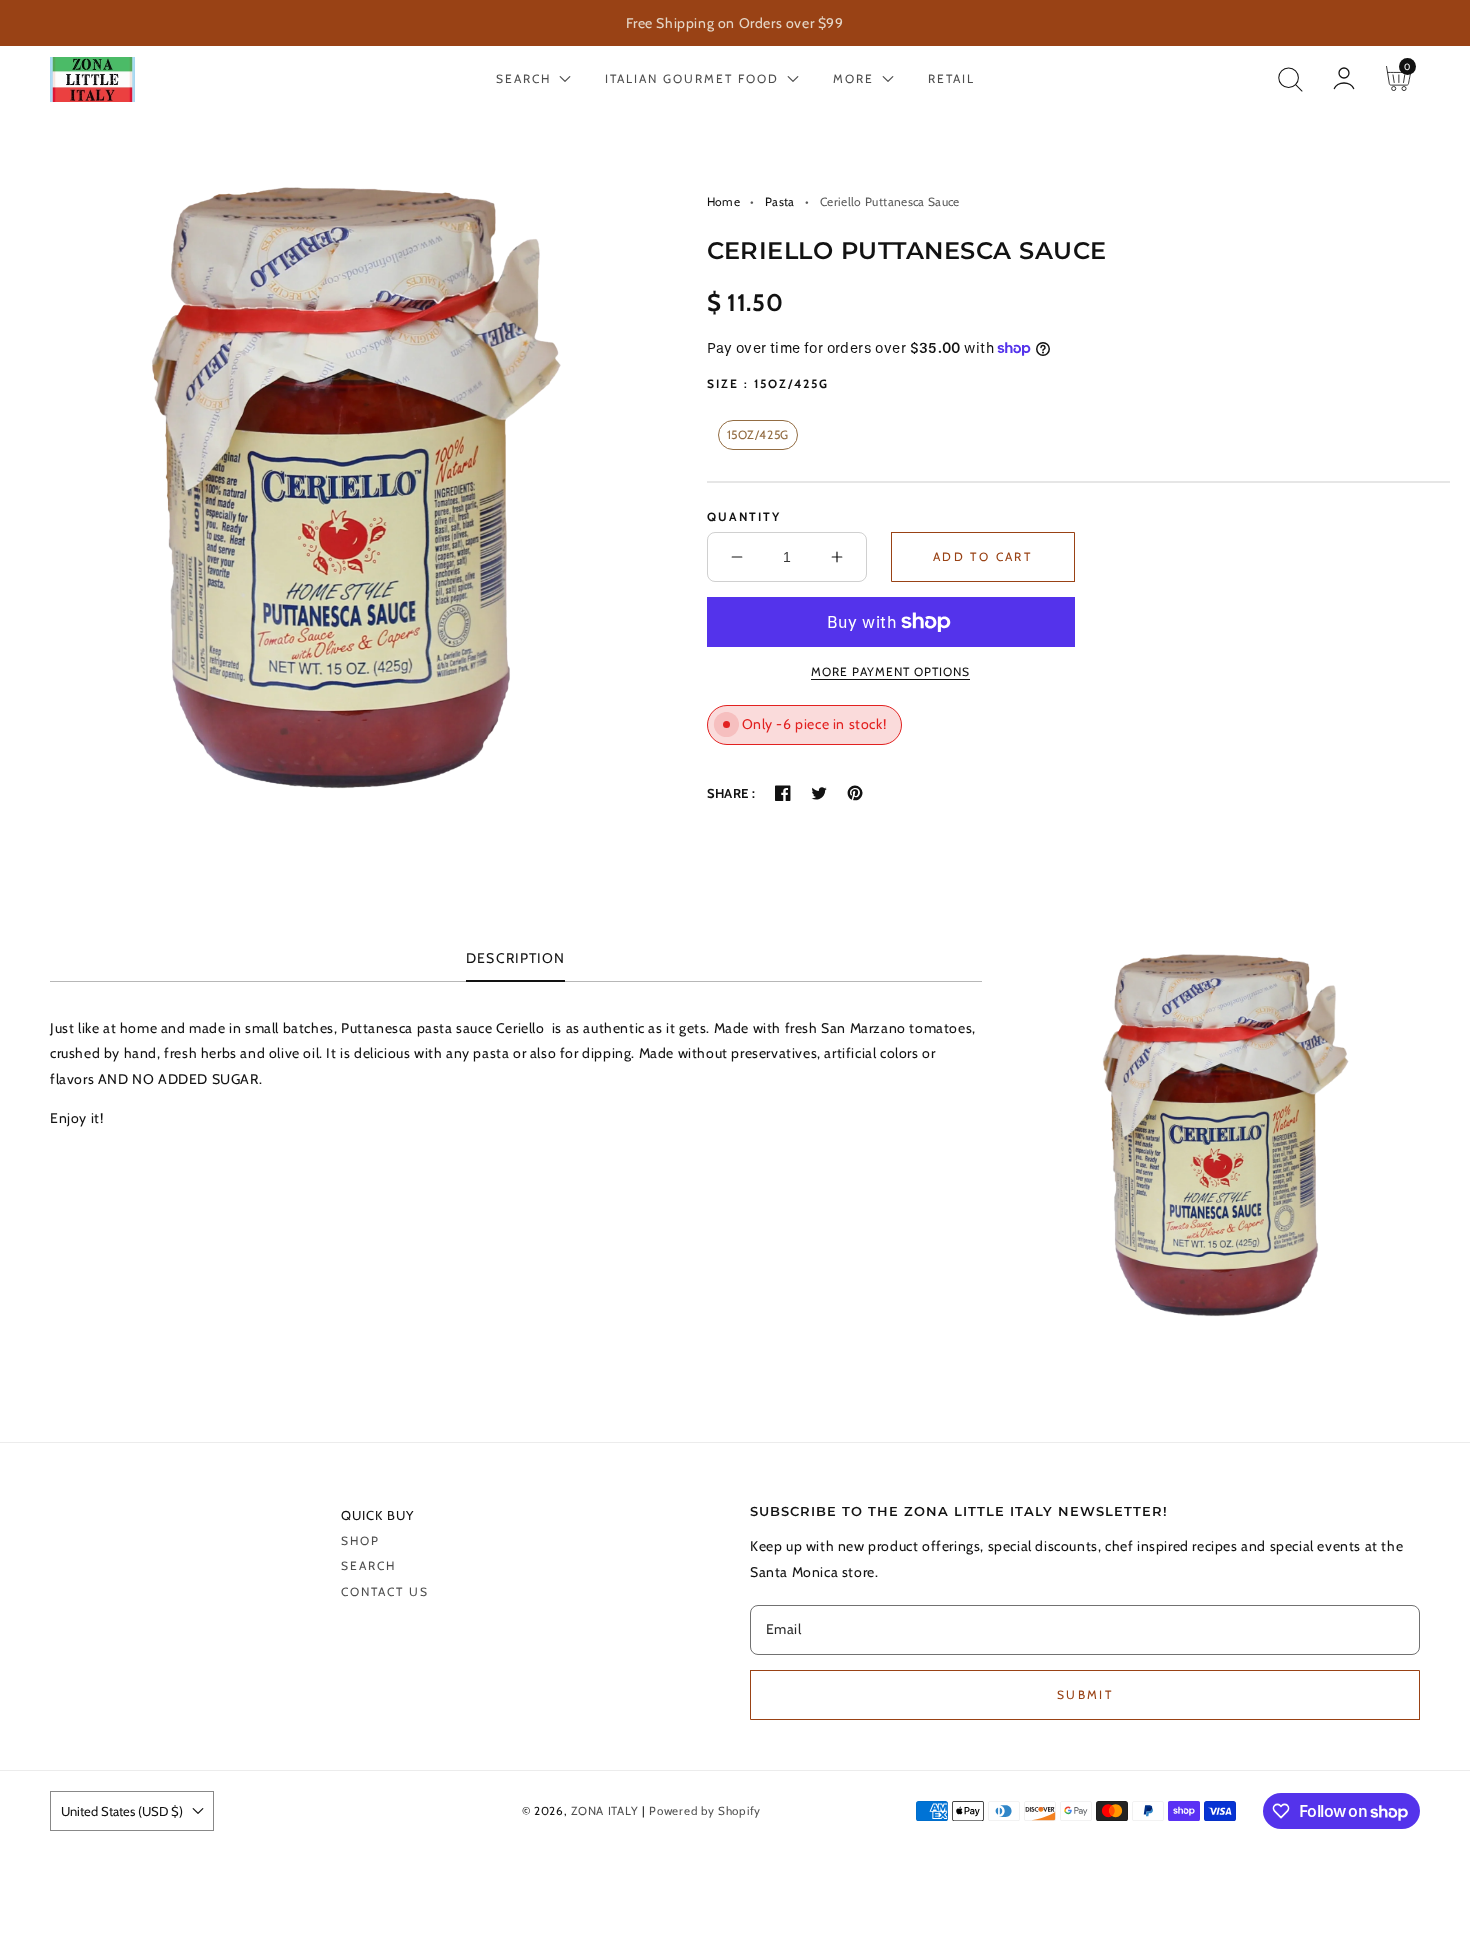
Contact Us (385, 1591)
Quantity (744, 516)
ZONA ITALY (604, 1811)
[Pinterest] (855, 793)
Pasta (780, 201)
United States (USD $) (122, 1811)
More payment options (890, 671)
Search (368, 1565)
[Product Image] (331, 488)
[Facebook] (783, 793)
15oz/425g (758, 434)
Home (723, 201)
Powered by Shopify (705, 1811)
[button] (1290, 79)
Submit (1085, 1694)
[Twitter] (819, 793)
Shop (360, 1540)
